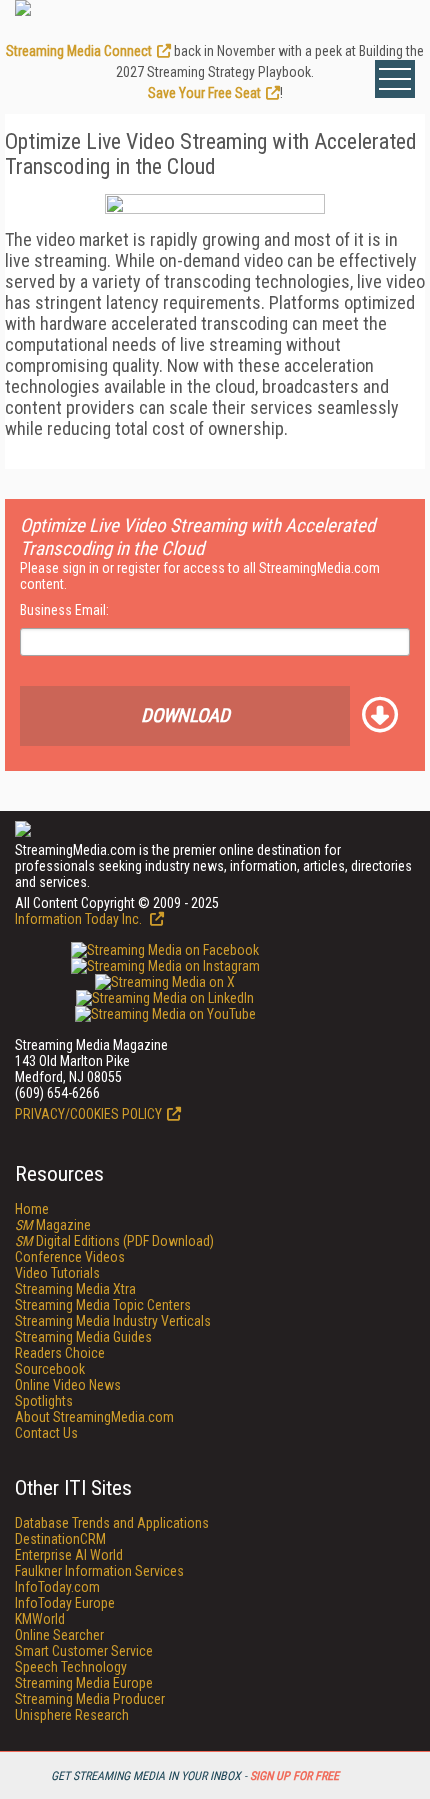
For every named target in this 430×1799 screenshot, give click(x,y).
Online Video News (68, 1385)
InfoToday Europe (65, 1603)
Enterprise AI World (69, 1555)
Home (32, 1209)
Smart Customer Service (84, 1651)
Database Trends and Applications (112, 1523)
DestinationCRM (60, 1539)
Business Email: (64, 610)
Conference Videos (70, 1257)
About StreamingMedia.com (94, 1417)
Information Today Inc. (80, 919)
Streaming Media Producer (90, 1699)
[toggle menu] (395, 79)
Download (185, 715)
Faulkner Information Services (99, 1571)
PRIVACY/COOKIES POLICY (88, 1114)
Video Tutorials (57, 1273)
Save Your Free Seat (204, 93)
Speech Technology (71, 1667)
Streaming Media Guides (83, 1337)
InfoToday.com (57, 1587)
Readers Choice (60, 1353)
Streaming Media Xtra (75, 1289)
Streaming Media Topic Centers (103, 1305)
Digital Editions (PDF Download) (114, 1241)
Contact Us (46, 1433)
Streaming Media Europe (84, 1683)
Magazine (53, 1225)
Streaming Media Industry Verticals (113, 1321)
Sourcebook (50, 1369)
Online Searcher (59, 1635)
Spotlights (44, 1401)
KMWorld (40, 1619)
